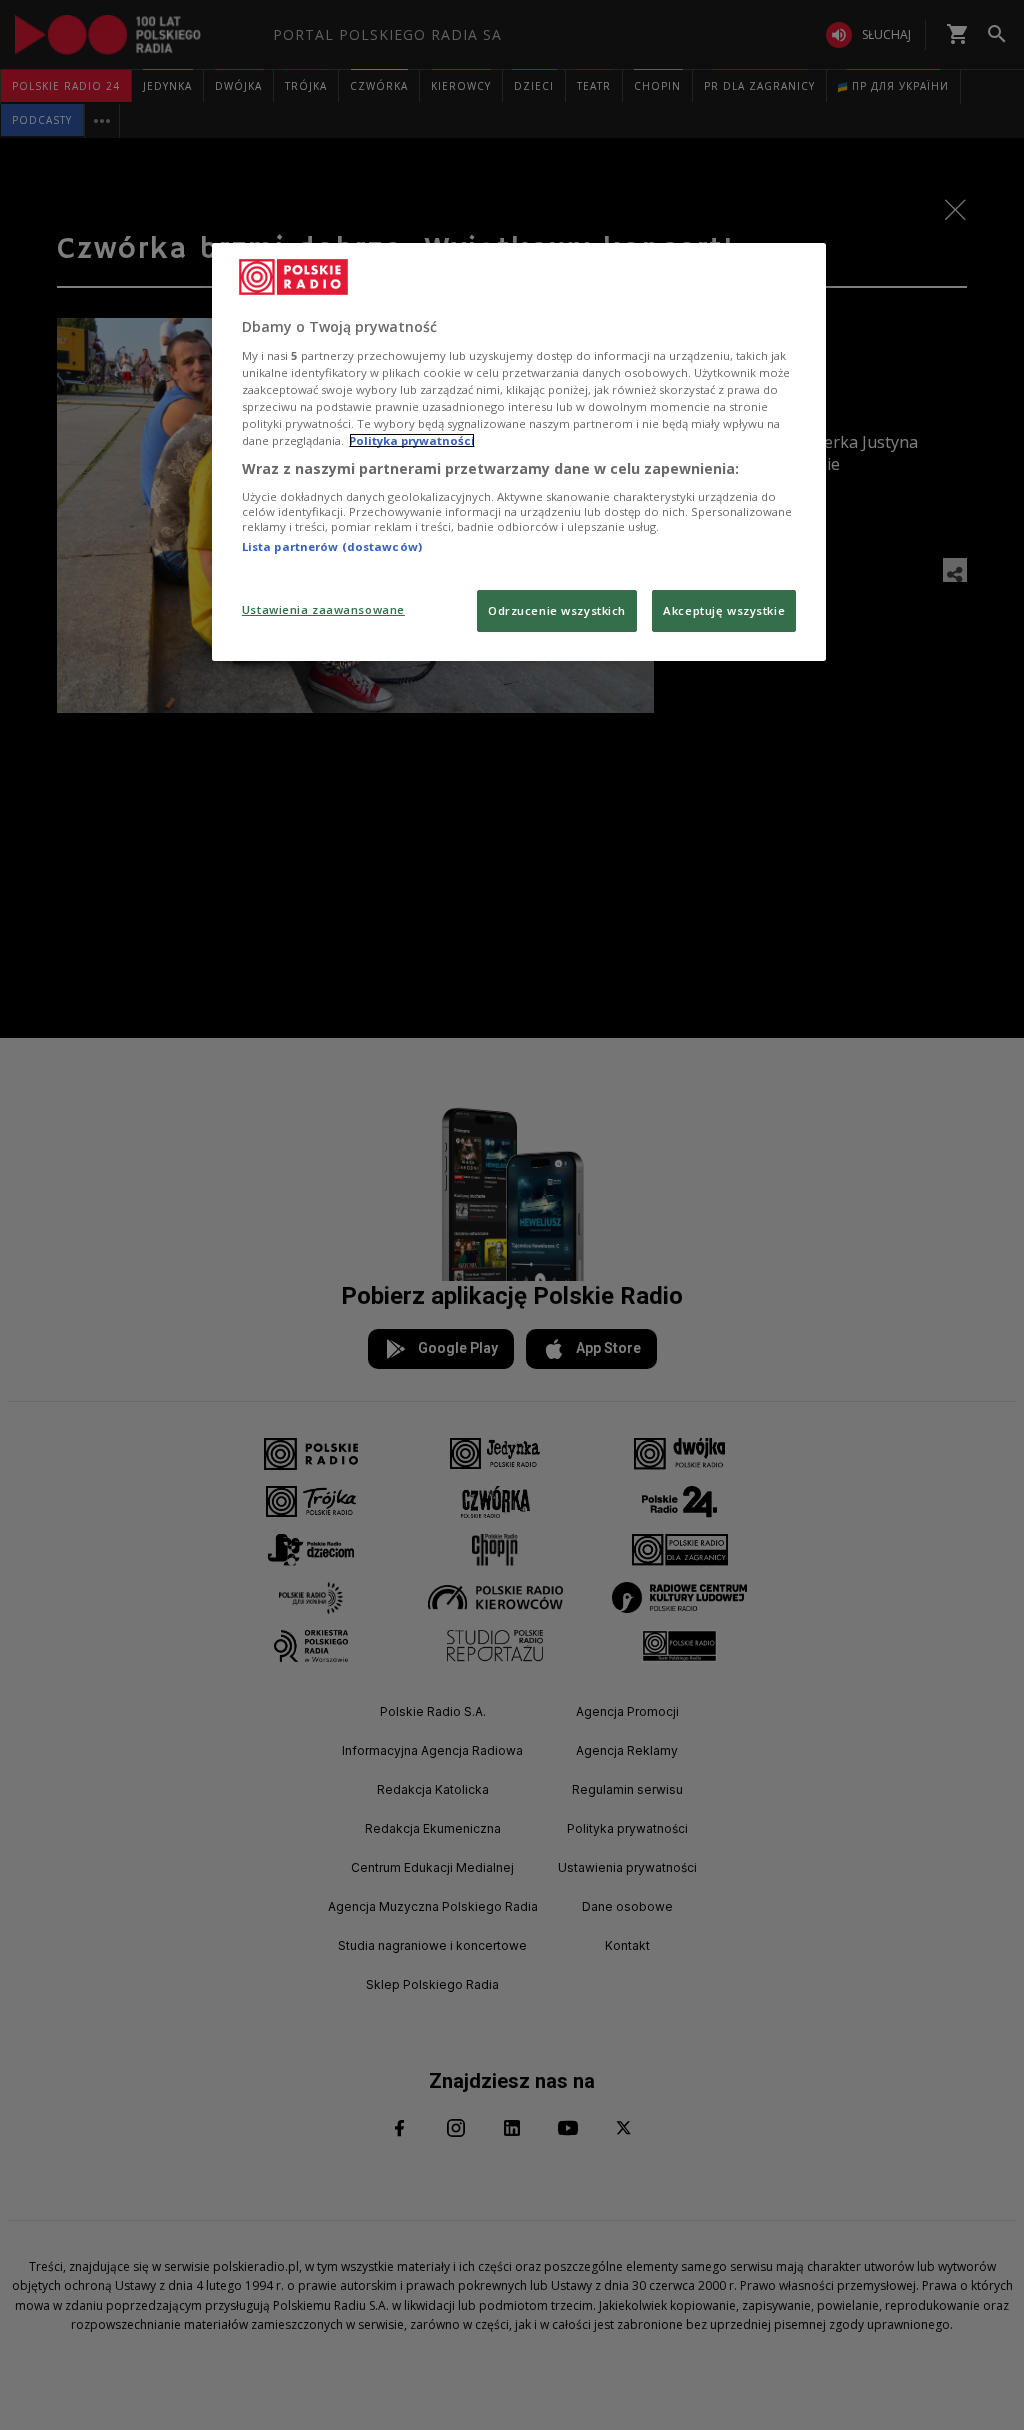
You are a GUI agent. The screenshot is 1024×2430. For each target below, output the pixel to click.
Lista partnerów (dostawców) (332, 546)
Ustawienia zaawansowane (323, 609)
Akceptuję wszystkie (724, 610)
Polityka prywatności (412, 440)
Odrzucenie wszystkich (557, 610)
